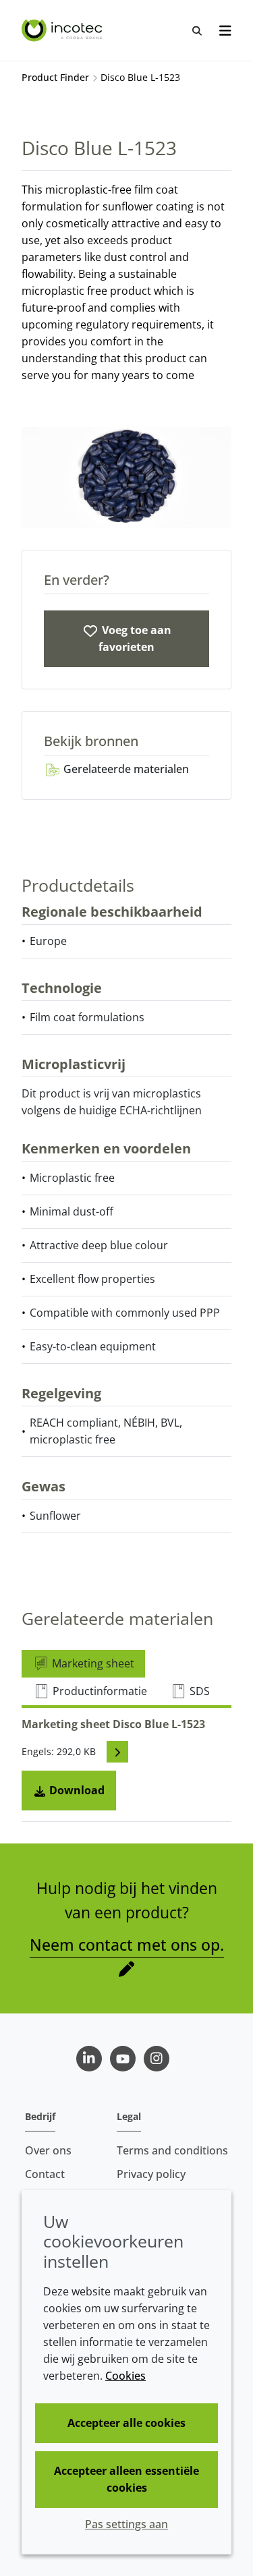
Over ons (48, 2150)
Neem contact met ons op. (127, 1945)
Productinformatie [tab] (99, 1691)
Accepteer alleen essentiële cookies (126, 2479)
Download (76, 1790)
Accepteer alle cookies (126, 2423)
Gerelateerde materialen (125, 769)
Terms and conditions (172, 2150)
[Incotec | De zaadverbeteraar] (63, 30)
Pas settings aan (126, 2524)
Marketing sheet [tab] (92, 1663)
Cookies (125, 2376)
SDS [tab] (198, 1691)
